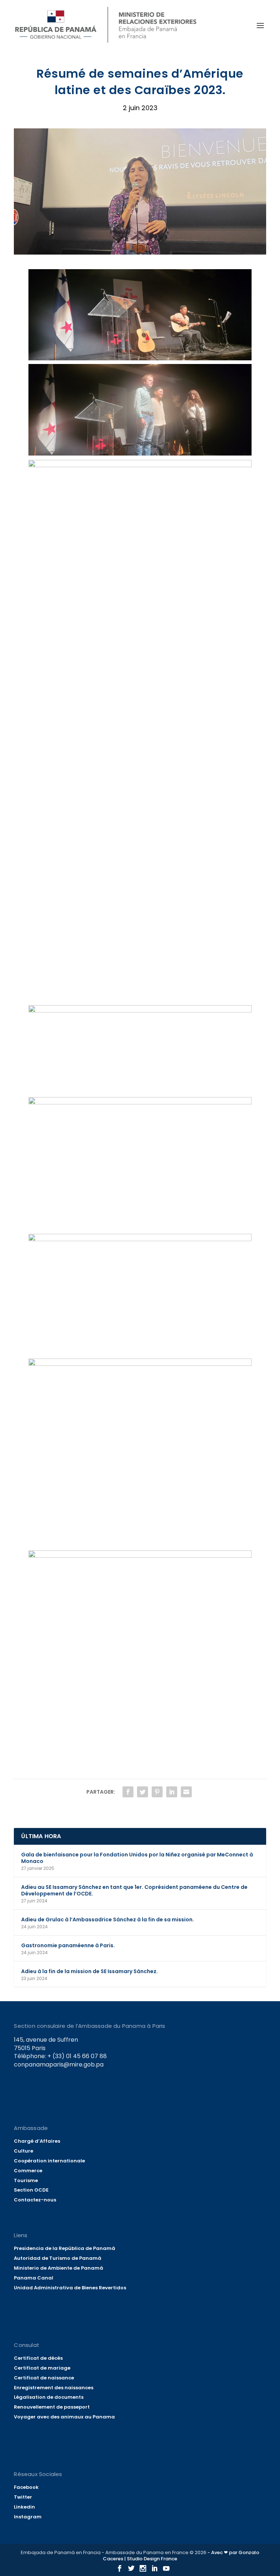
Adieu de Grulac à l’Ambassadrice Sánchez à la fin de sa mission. (108, 1920)
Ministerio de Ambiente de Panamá (59, 2268)
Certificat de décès (38, 2358)
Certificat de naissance (44, 2378)
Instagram (28, 2517)
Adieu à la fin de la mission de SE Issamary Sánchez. (90, 1971)
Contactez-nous (35, 2200)
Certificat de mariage (42, 2368)
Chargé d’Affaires (37, 2141)
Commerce (28, 2171)
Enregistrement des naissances (54, 2388)
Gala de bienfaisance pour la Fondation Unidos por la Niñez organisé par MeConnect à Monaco (137, 1858)
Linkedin (24, 2507)
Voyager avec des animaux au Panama (64, 2417)
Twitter (23, 2497)
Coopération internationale (49, 2161)
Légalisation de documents (49, 2397)
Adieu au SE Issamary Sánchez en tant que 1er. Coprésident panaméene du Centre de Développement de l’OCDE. (134, 1890)
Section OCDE (31, 2190)
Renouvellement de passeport (52, 2407)
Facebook (26, 2487)
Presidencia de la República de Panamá (65, 2248)
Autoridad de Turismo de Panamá (58, 2258)
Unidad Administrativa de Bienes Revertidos (70, 2288)
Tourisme (26, 2180)
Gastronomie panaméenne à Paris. (68, 1945)
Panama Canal (34, 2278)
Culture (24, 2151)
